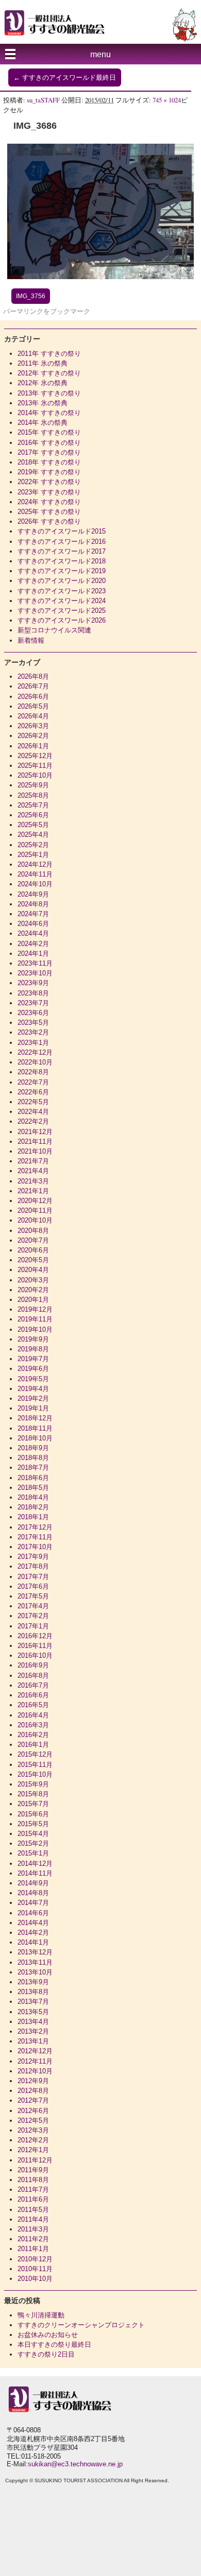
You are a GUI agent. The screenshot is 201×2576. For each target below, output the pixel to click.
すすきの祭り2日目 (46, 2354)
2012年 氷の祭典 (43, 383)
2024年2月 (33, 944)
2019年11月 (35, 1319)
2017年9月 (33, 1557)
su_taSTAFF (43, 100)
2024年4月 (33, 933)
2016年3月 (33, 1725)
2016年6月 (33, 1695)
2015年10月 (35, 1774)
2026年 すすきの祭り (49, 521)
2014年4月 (33, 1923)
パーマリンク (23, 311)
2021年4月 (33, 1171)
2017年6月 (33, 1586)
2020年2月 (33, 1290)
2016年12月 (35, 1636)
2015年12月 (35, 1754)
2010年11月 (35, 2269)
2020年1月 (33, 1300)
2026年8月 (33, 676)
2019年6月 (33, 1369)
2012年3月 (33, 2130)
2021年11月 (35, 1141)
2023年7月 (33, 1003)
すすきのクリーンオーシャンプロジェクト (81, 2325)
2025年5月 (33, 825)
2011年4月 (33, 2219)
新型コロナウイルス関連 (54, 630)
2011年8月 (33, 2180)
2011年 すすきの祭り (49, 354)
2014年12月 (35, 1864)
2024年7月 (33, 914)
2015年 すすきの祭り (49, 432)
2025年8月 (33, 795)
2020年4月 (33, 1270)
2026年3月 (33, 726)
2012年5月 (33, 2120)
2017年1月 (33, 1626)
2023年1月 (33, 1043)
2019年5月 (33, 1379)
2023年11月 (35, 963)
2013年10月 (35, 1972)
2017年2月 (33, 1616)
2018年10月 (35, 1438)
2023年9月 (33, 983)
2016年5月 (33, 1705)
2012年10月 (35, 2071)
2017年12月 (35, 1527)
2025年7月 (33, 805)
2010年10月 (35, 2279)
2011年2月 (33, 2239)
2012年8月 (33, 2091)
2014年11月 (35, 1873)
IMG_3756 (31, 296)
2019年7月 (33, 1359)
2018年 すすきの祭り (49, 462)
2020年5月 (33, 1260)
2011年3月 (33, 2229)
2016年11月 (35, 1646)
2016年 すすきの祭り (49, 443)
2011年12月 (35, 2160)
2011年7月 (33, 2189)
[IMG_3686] (100, 277)
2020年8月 (33, 1231)
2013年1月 (33, 2041)
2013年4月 (33, 2022)
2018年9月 (33, 1448)
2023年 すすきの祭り (49, 492)
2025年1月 (33, 855)
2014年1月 (33, 1942)
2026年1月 (33, 746)
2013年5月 (33, 2012)
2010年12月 (35, 2259)
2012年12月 (35, 2051)
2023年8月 (33, 993)
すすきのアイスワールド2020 (62, 581)
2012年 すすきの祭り (49, 373)
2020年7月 (33, 1240)
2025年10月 (35, 775)
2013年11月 (35, 1962)
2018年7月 (33, 1467)
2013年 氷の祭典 (43, 403)
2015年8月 (33, 1794)
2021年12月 (35, 1132)
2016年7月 (33, 1685)
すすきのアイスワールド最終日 (65, 78)
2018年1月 (33, 1517)
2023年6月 (33, 1013)
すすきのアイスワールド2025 (62, 611)
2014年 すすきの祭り (49, 413)
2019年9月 (33, 1339)
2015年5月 (33, 1824)
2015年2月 (33, 1843)
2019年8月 (33, 1349)
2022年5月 (33, 1102)
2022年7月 (33, 1082)
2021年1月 (33, 1191)
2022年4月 (33, 1112)
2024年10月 (35, 884)
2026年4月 (33, 716)
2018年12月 (35, 1418)
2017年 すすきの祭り (49, 452)
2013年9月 (33, 1982)
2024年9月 (33, 894)
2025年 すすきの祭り (49, 512)
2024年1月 (33, 954)
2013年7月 (33, 2002)
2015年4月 (33, 1834)
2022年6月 (33, 1092)
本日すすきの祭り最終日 (54, 2345)
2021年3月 (33, 1181)
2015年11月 (35, 1765)
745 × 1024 (167, 100)
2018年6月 (33, 1478)
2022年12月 (35, 1052)
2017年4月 (33, 1606)
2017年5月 (33, 1596)
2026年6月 (33, 697)
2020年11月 (35, 1210)
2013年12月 (35, 1952)
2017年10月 (35, 1547)
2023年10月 (35, 973)
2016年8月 (33, 1676)
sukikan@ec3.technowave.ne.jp (75, 2464)
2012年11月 (35, 2061)
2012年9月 (33, 2081)
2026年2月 (33, 736)
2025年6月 (33, 815)
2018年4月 (33, 1497)
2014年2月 (33, 1933)
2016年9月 (33, 1665)
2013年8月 (33, 1992)
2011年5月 (33, 2210)
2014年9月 (33, 1883)
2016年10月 (35, 1655)
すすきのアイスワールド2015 (62, 531)
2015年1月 (33, 1853)
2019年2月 (33, 1398)
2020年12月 (35, 1201)
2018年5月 (33, 1488)
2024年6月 (33, 924)
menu (100, 54)
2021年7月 (33, 1161)
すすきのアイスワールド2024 (62, 601)
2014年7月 (33, 1903)
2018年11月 (35, 1428)
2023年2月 (33, 1032)
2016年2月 (33, 1735)
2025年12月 (35, 756)
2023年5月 (33, 1023)
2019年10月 (35, 1329)
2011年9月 (33, 2170)
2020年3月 (33, 1280)
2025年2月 (33, 845)
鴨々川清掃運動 (41, 2315)
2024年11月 (35, 874)
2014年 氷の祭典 (43, 423)
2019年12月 (35, 1309)
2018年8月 (33, 1458)
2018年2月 (33, 1507)
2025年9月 (33, 785)
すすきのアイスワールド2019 (62, 571)
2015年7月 (33, 1804)
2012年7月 (33, 2100)
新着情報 (31, 640)
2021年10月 (35, 1151)
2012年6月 (33, 2111)
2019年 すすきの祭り (49, 472)
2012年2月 (33, 2140)
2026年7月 (33, 686)
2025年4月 (33, 835)
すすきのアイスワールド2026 (62, 620)
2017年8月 (33, 1566)
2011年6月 (33, 2199)
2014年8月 (33, 1893)
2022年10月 (35, 1062)
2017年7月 (33, 1577)
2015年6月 (33, 1814)
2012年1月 (33, 2150)
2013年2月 (33, 2031)
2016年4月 (33, 1715)
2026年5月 (33, 706)
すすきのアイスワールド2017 (62, 551)
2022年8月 (33, 1072)
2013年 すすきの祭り (49, 393)
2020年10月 (35, 1220)
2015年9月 (33, 1784)
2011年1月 (33, 2249)
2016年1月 (33, 1745)
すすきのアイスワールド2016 (62, 542)
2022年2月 (33, 1121)
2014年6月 (33, 1913)
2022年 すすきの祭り (49, 482)
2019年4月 (33, 1389)
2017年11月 (35, 1537)
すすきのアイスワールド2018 (62, 561)
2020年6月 (33, 1250)
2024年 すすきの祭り (49, 502)
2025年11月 (35, 766)
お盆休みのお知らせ (48, 2335)
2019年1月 (33, 1408)
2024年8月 (33, 904)
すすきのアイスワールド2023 (62, 591)
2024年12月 (35, 864)
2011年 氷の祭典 (43, 363)
